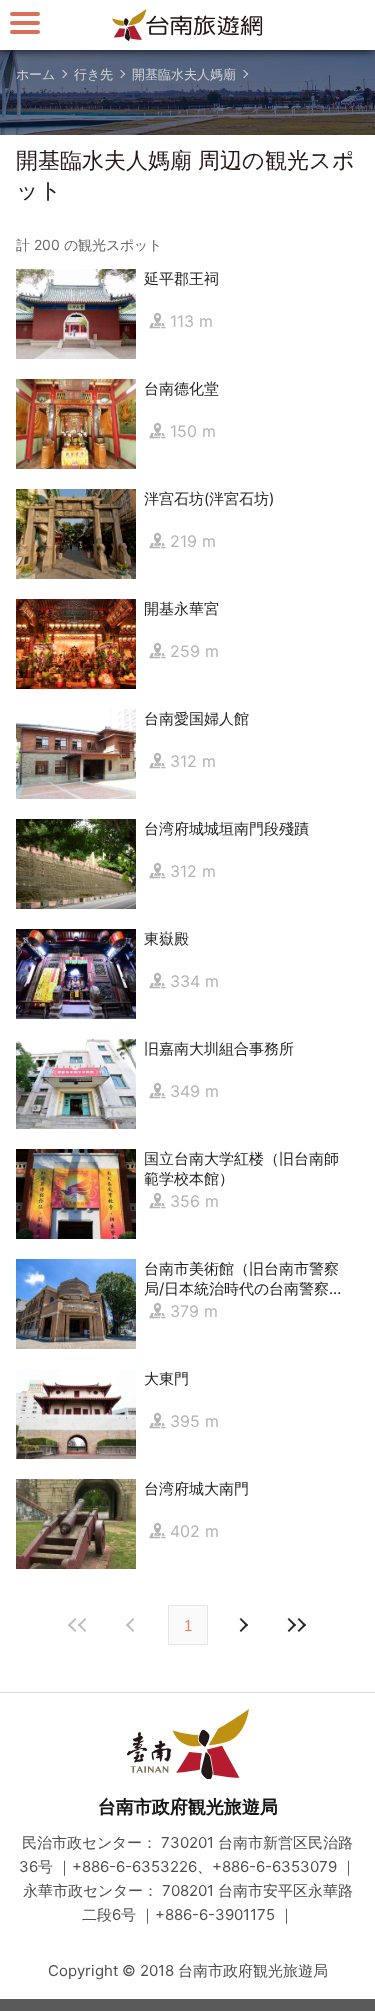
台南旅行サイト (188, 25)
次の (133, 1625)
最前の (79, 1625)
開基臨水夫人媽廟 (184, 74)
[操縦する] (25, 22)
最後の (297, 1625)
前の (243, 1625)
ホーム (35, 74)
